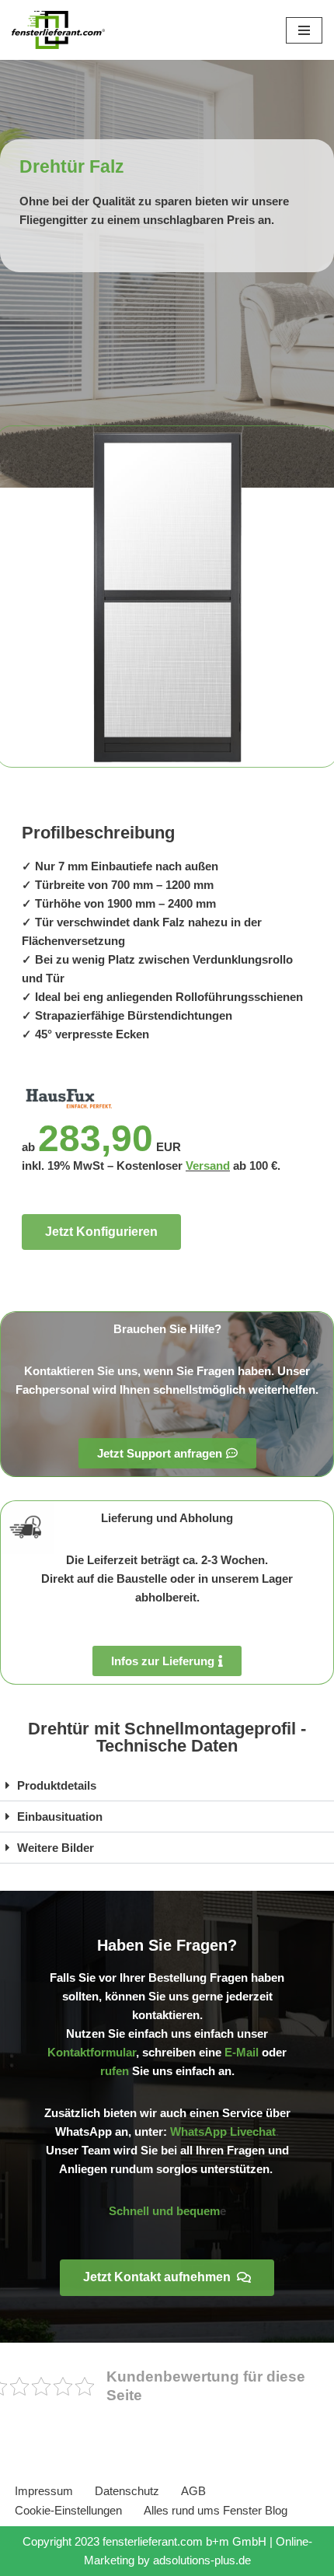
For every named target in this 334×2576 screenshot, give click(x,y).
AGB (193, 2491)
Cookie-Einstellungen (68, 2510)
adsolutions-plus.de (202, 2560)
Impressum (44, 2491)
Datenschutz (127, 2491)
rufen (115, 2071)
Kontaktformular (92, 2052)
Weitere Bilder (56, 1848)
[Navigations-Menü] (304, 30)
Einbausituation (60, 1816)
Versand (208, 1165)
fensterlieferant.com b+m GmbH (184, 2541)
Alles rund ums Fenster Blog (216, 2510)
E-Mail (242, 2052)
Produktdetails (57, 1785)
